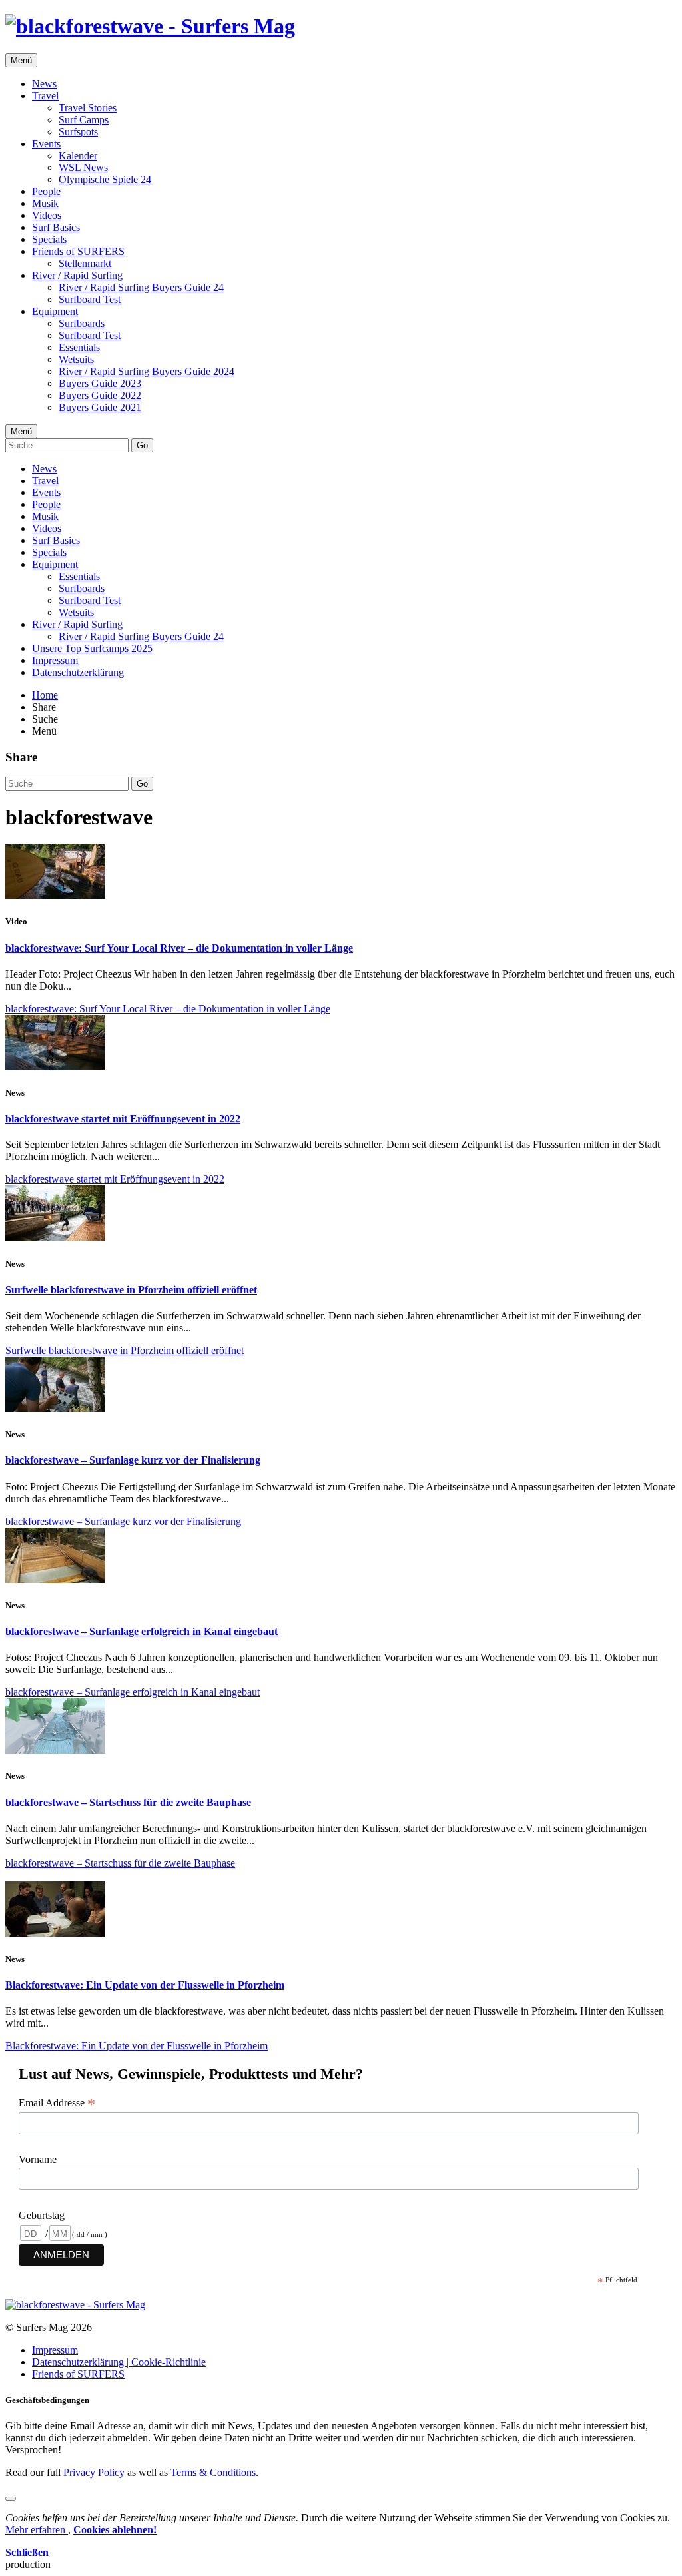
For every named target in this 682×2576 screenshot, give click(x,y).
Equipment (55, 311)
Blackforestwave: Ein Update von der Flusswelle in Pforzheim (145, 1985)
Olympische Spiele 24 (105, 179)
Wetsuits (76, 359)
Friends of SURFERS (78, 251)
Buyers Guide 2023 (100, 383)
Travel (45, 96)
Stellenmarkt (85, 263)
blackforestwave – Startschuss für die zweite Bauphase (128, 1802)
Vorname (38, 2159)
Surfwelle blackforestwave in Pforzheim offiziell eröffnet (131, 1290)
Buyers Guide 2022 (100, 395)
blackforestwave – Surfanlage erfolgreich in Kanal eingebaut (142, 1631)
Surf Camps (84, 120)
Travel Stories (88, 108)
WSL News (83, 167)
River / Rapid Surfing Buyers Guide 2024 (147, 371)
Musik (45, 203)
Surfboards (82, 323)
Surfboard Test (90, 299)
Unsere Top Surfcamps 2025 (92, 648)
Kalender (78, 156)
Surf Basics (56, 227)
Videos (47, 215)
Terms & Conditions (213, 2472)
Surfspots (78, 132)
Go (142, 445)
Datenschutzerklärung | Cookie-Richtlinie (119, 2362)
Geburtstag (42, 2215)
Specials (49, 239)
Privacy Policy (94, 2472)
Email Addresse (57, 2103)
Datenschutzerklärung (78, 672)
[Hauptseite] (150, 26)
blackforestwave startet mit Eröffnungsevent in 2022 (123, 1119)
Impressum (55, 660)
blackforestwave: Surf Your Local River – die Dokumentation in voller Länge (179, 948)
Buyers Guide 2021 (100, 407)
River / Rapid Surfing (77, 275)
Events (46, 144)
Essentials (79, 347)
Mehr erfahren (37, 2530)
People (46, 191)
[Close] (11, 2499)
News (44, 84)
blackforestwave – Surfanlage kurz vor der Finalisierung (133, 1460)
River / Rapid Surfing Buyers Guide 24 (141, 287)
